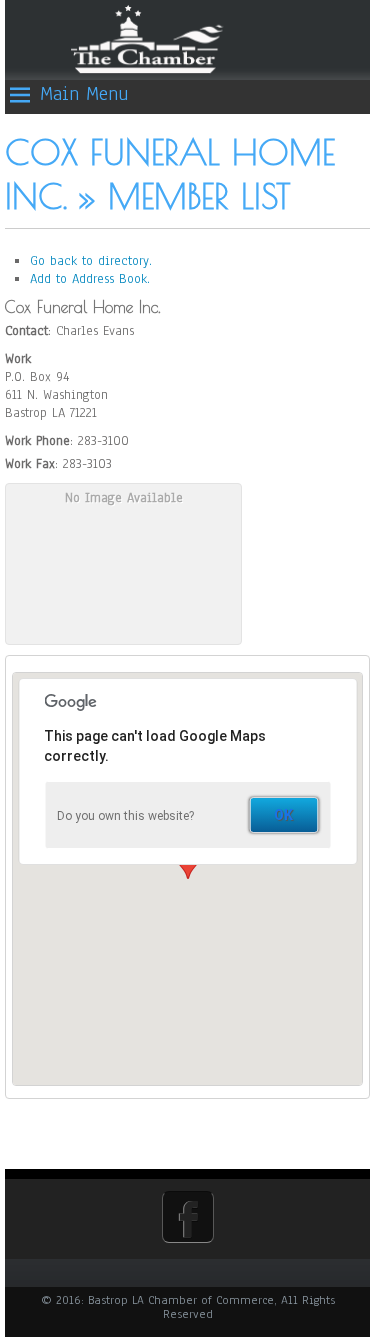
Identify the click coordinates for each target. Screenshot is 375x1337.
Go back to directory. (91, 261)
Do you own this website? (125, 816)
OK (283, 815)
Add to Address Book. (90, 279)
